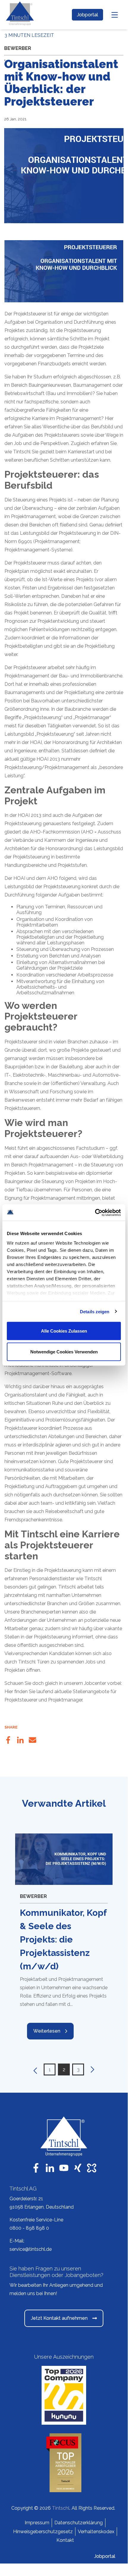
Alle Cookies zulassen (64, 1331)
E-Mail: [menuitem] (17, 2241)
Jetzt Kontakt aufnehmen (59, 2318)
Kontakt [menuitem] (65, 2540)
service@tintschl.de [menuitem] (31, 2249)
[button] (34, 2069)
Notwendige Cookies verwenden (64, 1351)
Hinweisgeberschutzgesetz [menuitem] (43, 2532)
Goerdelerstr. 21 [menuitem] (26, 2199)
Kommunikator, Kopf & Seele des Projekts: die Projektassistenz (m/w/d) (63, 1939)
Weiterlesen (47, 2031)
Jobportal (87, 15)
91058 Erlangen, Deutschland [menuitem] (42, 2207)
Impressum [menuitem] (37, 2523)
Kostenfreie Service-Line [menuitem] (36, 2220)
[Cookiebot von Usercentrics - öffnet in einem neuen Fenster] (95, 1212)
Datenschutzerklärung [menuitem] (79, 2523)
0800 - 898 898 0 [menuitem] (29, 2228)
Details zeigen (95, 1311)
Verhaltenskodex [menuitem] (96, 2532)
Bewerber (18, 48)
